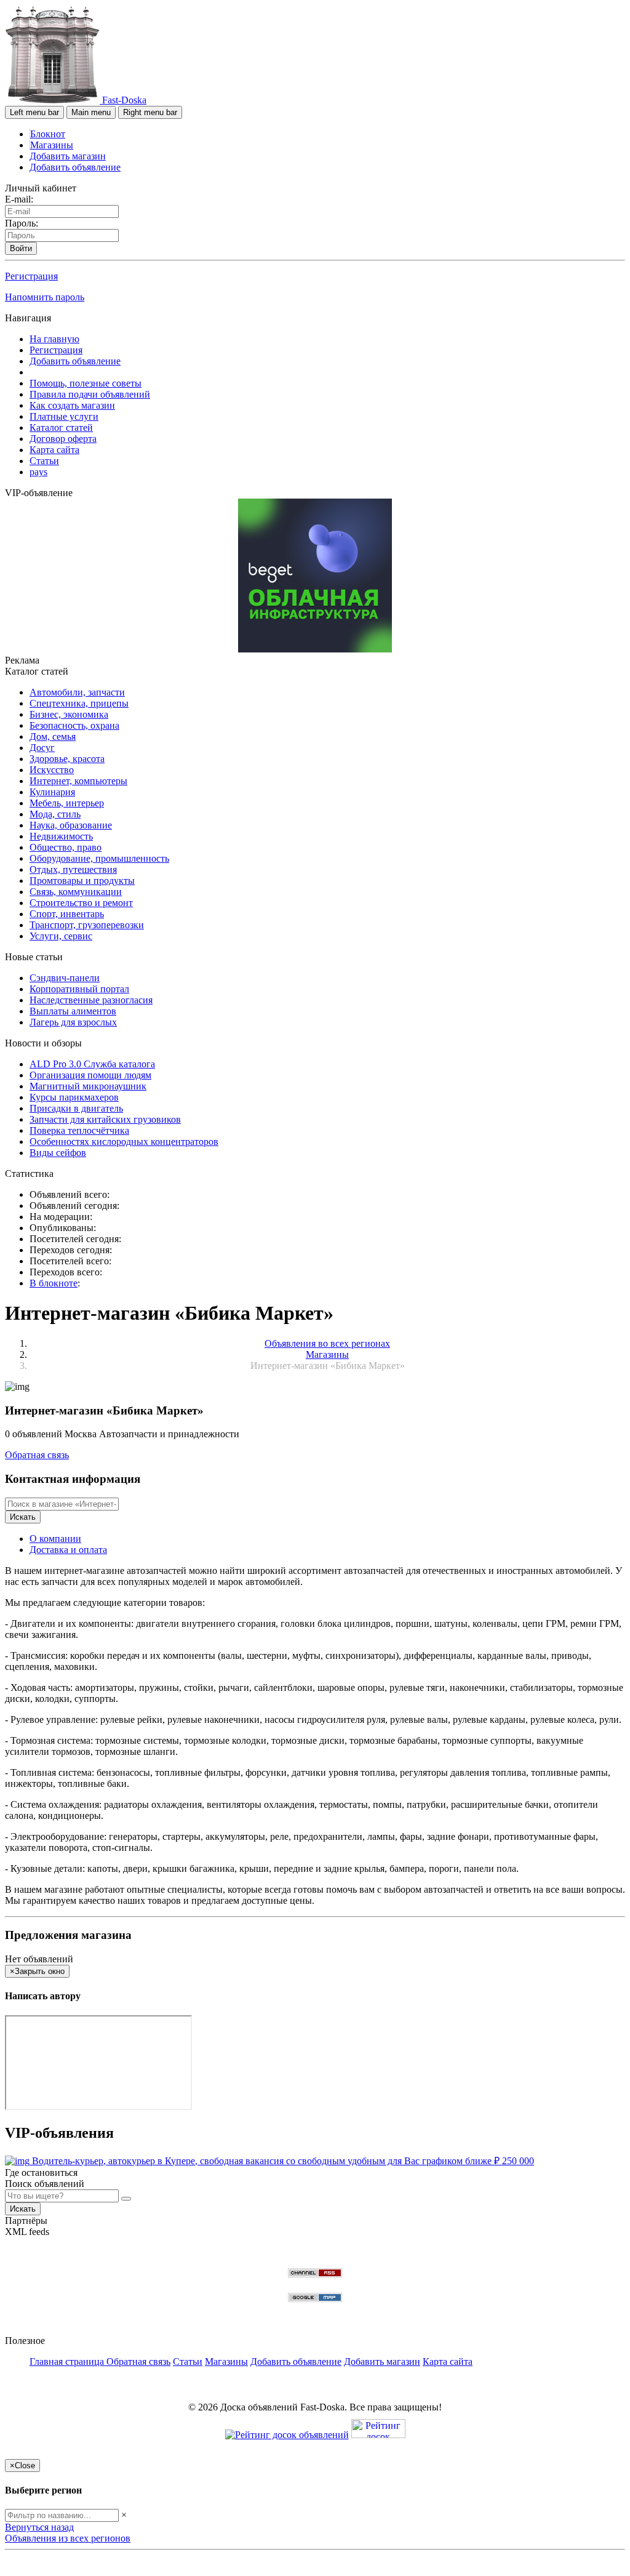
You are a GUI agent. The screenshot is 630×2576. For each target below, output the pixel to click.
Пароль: (22, 223)
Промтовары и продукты (82, 881)
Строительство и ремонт (81, 903)
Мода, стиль (55, 814)
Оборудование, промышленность (99, 858)
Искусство (52, 770)
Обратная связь (37, 1455)
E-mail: (19, 199)
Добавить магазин (68, 156)
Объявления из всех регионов (68, 2538)
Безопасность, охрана (74, 725)
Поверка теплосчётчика (79, 1130)
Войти (21, 248)
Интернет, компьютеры (78, 781)
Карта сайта (54, 450)
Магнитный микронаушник (88, 1086)
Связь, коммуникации (76, 892)
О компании (55, 1539)
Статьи (44, 461)
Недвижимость (61, 836)
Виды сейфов (58, 1153)
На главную (54, 339)
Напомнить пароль (45, 297)
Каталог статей (61, 427)
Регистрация (31, 276)
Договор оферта (63, 439)
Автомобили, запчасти (77, 692)
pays (38, 472)
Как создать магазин (72, 405)
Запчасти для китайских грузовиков (105, 1119)
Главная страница (68, 2361)
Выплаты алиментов (73, 1011)
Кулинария (52, 792)
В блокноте (54, 1283)
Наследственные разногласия (91, 1000)
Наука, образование (71, 825)
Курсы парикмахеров (74, 1097)
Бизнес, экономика (69, 714)
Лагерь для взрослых (73, 1022)
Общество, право (66, 847)
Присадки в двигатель (76, 1108)
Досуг (42, 748)
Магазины (52, 145)
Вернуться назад (39, 2527)
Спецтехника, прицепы (79, 703)
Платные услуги (64, 416)
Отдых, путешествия (73, 869)
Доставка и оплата (68, 1550)
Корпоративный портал (79, 989)
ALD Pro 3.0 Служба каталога (92, 1064)
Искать (23, 1517)
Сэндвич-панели (65, 978)
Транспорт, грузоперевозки (87, 925)
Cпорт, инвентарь (67, 914)
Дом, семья (53, 736)
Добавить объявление (75, 167)
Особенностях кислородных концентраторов (124, 1142)
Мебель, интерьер (67, 803)
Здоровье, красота (67, 759)
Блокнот (48, 134)
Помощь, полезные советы (86, 383)
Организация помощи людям (90, 1075)
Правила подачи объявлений (90, 394)
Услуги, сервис (61, 936)
